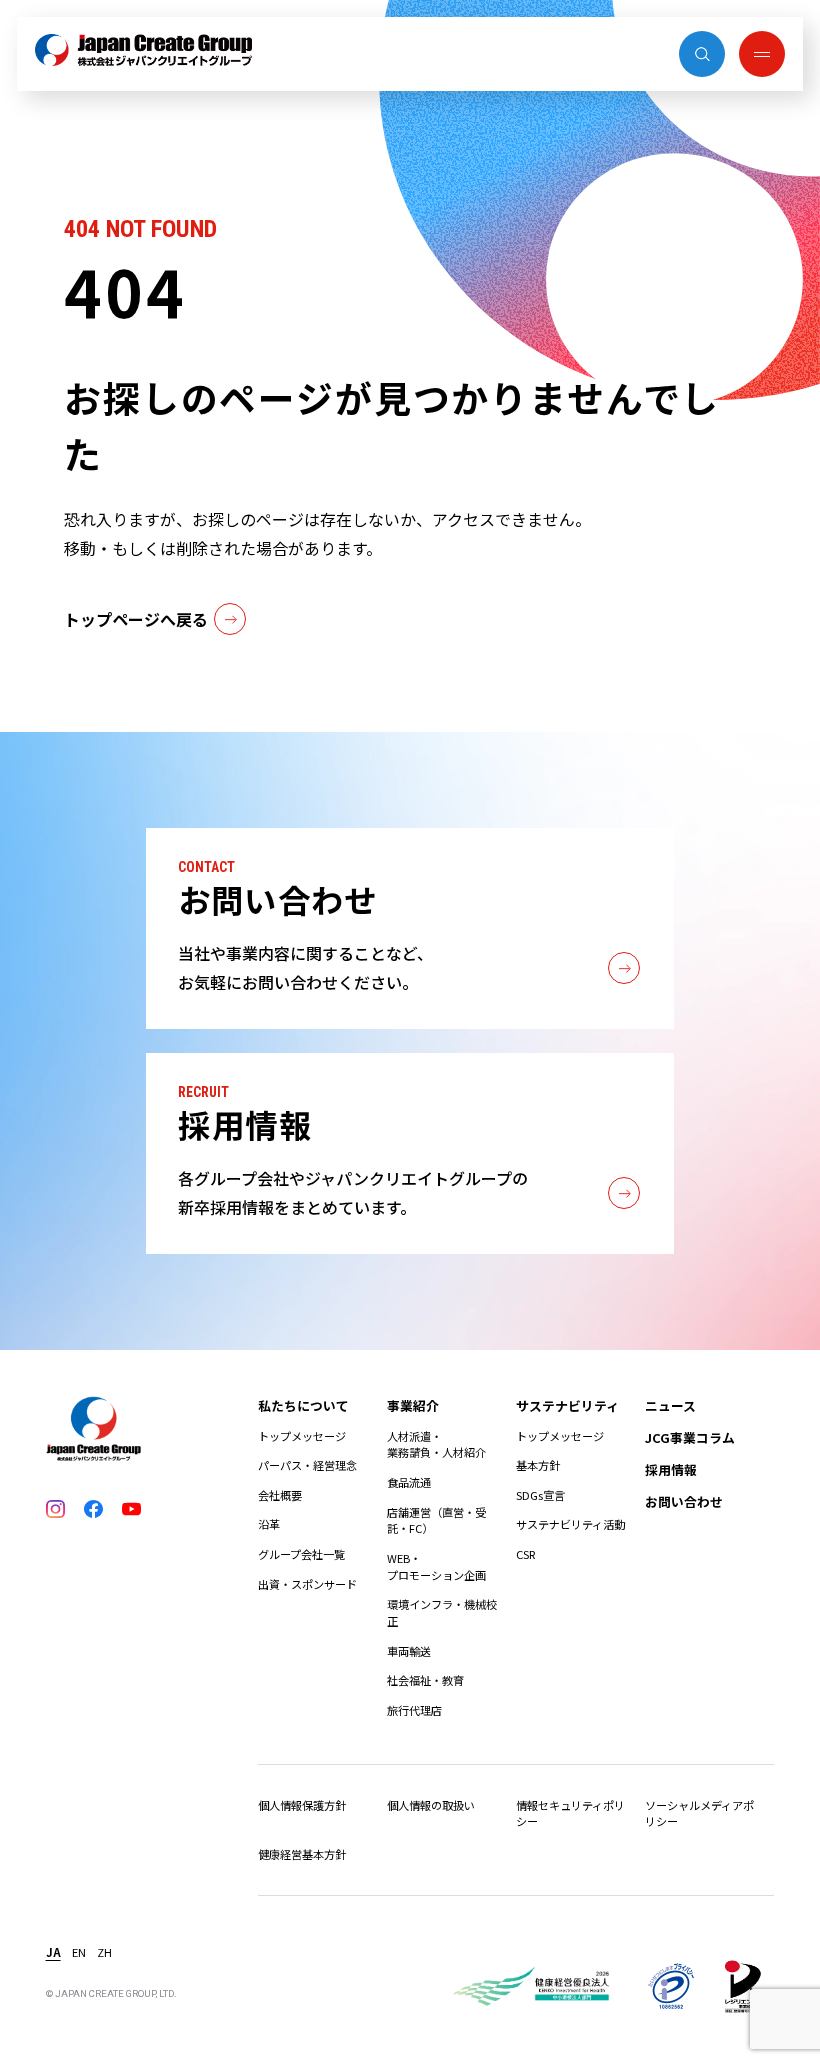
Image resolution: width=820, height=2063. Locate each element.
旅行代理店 (414, 1710)
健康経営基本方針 (302, 1854)
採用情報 (671, 1469)
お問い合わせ (684, 1501)
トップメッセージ (302, 1436)
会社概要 (280, 1495)
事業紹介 (413, 1405)
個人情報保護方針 (302, 1805)
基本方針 (538, 1465)
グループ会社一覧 (301, 1554)
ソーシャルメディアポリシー (699, 1813)
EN (79, 1952)
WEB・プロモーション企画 (436, 1566)
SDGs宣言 (540, 1495)
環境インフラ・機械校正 (442, 1612)
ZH (104, 1952)
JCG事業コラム (690, 1437)
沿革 (269, 1524)
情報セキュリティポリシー (570, 1813)
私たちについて (303, 1405)
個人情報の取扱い (431, 1805)
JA (53, 1952)
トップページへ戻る (136, 619)
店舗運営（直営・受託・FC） (436, 1520)
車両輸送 (409, 1651)
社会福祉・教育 (425, 1680)
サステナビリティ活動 (570, 1524)
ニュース (670, 1405)
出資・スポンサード (307, 1584)
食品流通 (409, 1482)
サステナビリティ (567, 1405)
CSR (525, 1554)
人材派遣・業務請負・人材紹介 (436, 1444)
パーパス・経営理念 (307, 1465)
